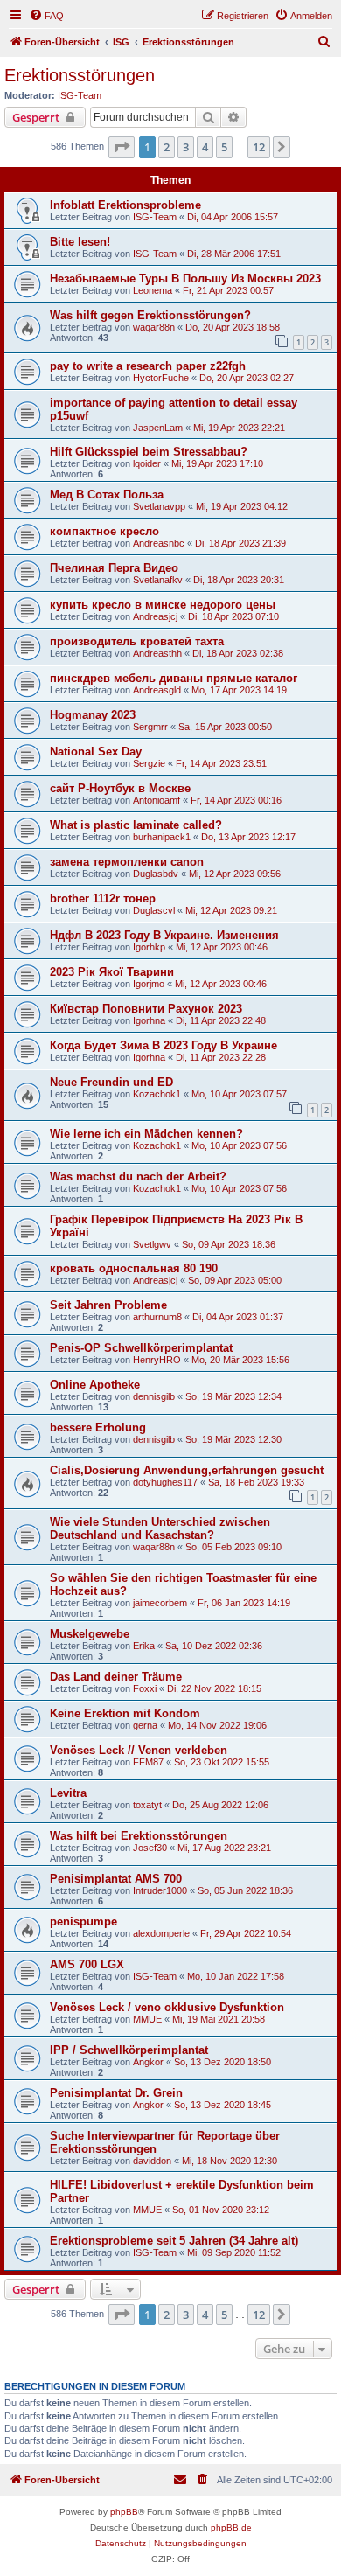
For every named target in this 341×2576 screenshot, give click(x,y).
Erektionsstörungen (80, 75)
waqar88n (154, 327)
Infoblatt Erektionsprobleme (125, 205)
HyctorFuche (161, 378)
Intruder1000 (160, 1890)
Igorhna (149, 1020)
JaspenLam (158, 428)
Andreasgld (157, 690)
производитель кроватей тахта (137, 641)
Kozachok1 (157, 1094)
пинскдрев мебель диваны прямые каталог (174, 678)
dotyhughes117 (165, 1482)
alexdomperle (161, 1933)
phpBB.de (231, 2527)
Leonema (153, 290)
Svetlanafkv (158, 580)
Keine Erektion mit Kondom (125, 1713)
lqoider (147, 463)
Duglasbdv (156, 874)
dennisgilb (154, 1396)
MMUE (147, 2019)
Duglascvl (154, 910)
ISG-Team (80, 95)
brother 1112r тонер (103, 898)
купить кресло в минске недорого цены (163, 605)
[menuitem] (46, 16)
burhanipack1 (162, 837)
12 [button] (259, 147)
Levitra (68, 1793)
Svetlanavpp (159, 506)
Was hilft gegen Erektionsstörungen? (150, 315)
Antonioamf (157, 800)
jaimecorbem (160, 1603)
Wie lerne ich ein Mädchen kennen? (146, 1134)
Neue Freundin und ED (111, 1082)
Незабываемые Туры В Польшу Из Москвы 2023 (185, 278)
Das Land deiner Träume (116, 1677)
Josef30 (150, 1848)
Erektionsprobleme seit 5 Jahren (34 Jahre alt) (174, 2241)
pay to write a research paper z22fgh (148, 366)
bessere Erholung (98, 1427)
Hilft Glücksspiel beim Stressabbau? (149, 452)
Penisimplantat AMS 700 (116, 1879)
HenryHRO (157, 1360)
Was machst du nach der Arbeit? (138, 1177)
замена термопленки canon (127, 862)
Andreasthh (157, 653)
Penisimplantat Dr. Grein (116, 2093)
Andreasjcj (155, 616)
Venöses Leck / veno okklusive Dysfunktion (167, 2007)
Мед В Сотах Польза (107, 494)
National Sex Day (96, 752)
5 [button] (224, 147)
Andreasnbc (159, 543)
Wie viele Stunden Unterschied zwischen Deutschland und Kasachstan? (160, 1528)
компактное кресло (104, 531)
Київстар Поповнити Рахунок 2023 (146, 1009)
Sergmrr (150, 727)
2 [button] (167, 147)
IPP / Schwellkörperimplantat (129, 2050)
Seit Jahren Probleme (108, 1305)
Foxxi (145, 1688)
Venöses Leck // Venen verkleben (139, 1750)
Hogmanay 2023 (93, 715)
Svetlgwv (152, 1244)
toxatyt (147, 1805)
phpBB (124, 2512)
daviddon (152, 2161)
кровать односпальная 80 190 (134, 1268)
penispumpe (84, 1922)
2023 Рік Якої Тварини (112, 972)
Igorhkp (149, 947)
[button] (122, 147)
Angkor (148, 2062)
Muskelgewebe (90, 1634)
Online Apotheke (95, 1385)
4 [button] (205, 147)
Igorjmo (149, 984)
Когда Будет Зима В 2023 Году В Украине (164, 1045)
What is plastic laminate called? (136, 825)
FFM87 (148, 1762)
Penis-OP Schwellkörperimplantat (141, 1348)
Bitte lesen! (80, 242)
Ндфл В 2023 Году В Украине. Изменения (164, 935)
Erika (144, 1646)
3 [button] (186, 147)
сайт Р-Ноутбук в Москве (120, 788)
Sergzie (149, 763)
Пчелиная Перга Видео (114, 568)
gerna (145, 1725)
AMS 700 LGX (87, 1964)
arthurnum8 (157, 1317)
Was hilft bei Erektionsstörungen (139, 1836)
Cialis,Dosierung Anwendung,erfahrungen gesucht (187, 1470)
